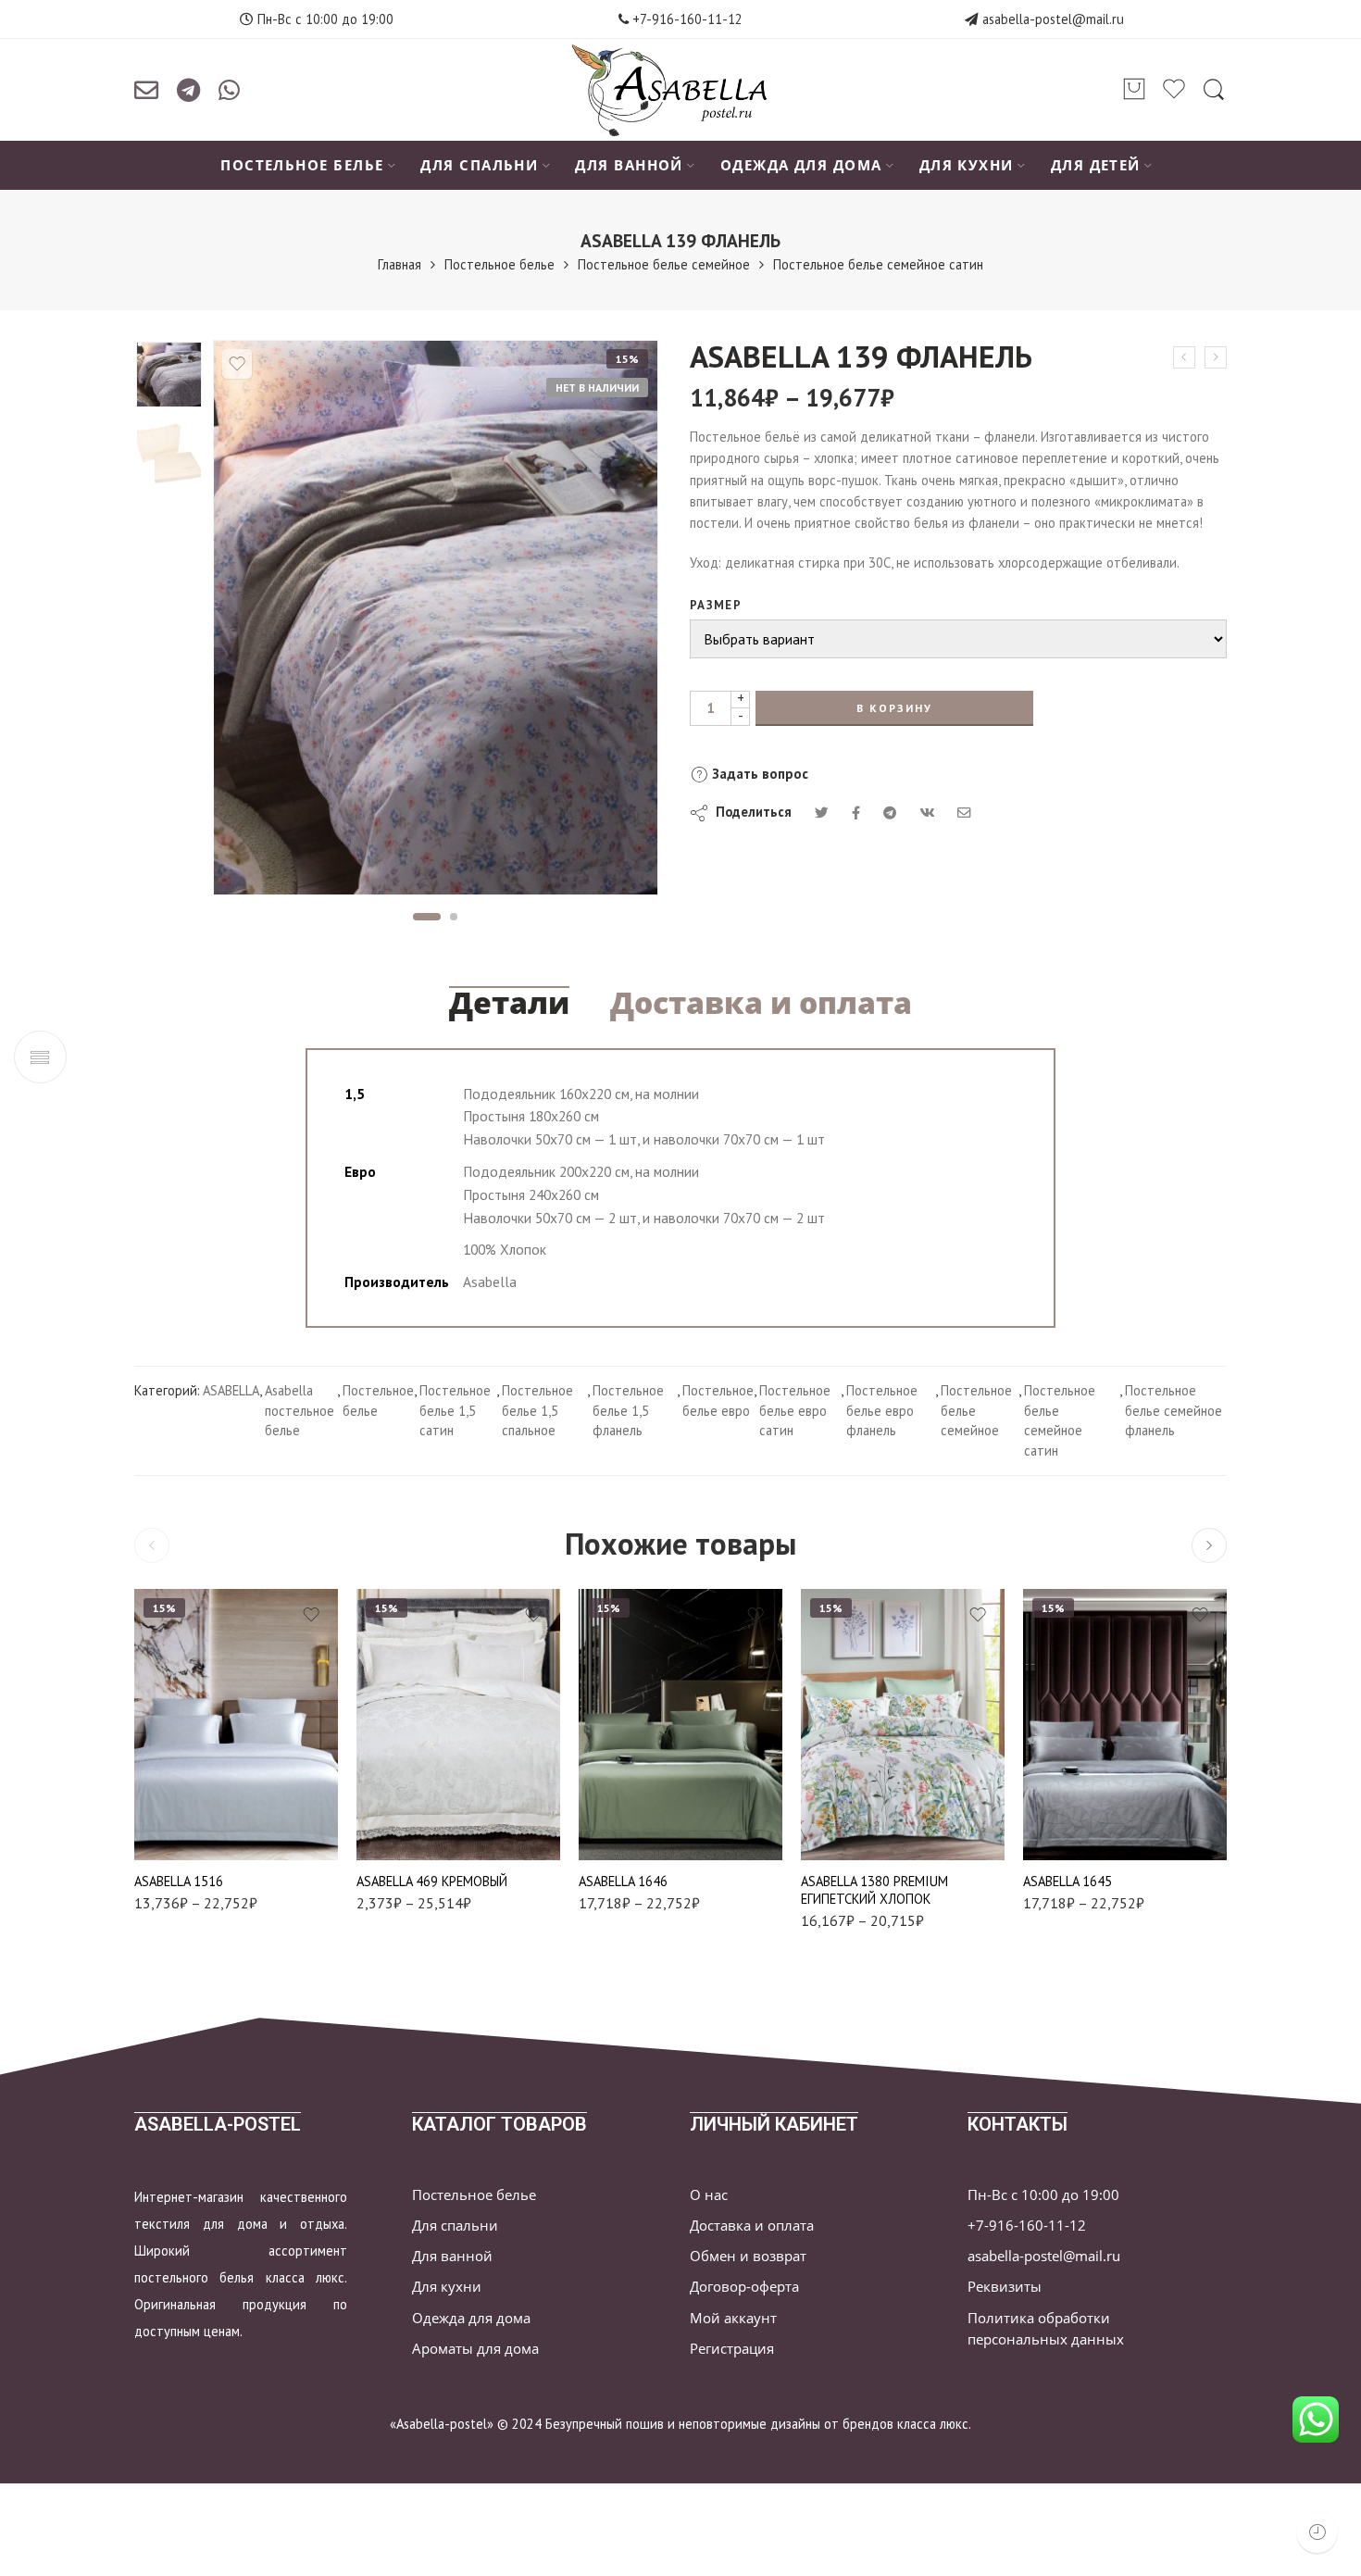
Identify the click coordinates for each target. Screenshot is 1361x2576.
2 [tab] (454, 917)
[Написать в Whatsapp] (229, 90)
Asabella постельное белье (300, 1411)
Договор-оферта (744, 2287)
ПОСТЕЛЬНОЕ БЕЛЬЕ (302, 165)
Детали (509, 1003)
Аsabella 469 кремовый (432, 1881)
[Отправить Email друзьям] (964, 813)
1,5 (185, 1777)
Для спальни (455, 2226)
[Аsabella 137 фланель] (1184, 357)
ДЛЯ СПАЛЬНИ (479, 165)
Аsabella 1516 (179, 1881)
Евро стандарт (852, 1806)
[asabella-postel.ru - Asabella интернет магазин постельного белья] (680, 90)
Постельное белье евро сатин (795, 1411)
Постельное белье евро (718, 1401)
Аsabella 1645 (1068, 1881)
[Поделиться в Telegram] (890, 813)
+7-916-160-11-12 (686, 19)
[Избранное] (237, 364)
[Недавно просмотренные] (1317, 2532)
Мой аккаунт (733, 2318)
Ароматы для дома (475, 2349)
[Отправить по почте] (146, 90)
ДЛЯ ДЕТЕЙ (1096, 165)
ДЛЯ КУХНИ (967, 165)
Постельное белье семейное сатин (878, 264)
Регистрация (732, 2349)
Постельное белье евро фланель (882, 1411)
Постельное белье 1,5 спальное (537, 1411)
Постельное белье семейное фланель (1174, 1411)
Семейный (185, 1834)
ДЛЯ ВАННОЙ (629, 165)
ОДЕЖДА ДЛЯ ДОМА (801, 165)
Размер (716, 605)
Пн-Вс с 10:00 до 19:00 (1043, 2195)
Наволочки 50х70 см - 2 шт (420, 1810)
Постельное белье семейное (664, 264)
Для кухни (447, 2287)
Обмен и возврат (748, 2256)
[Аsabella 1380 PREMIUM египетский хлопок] (903, 1725)
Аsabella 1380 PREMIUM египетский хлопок (874, 1890)
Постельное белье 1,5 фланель (628, 1411)
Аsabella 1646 (623, 1881)
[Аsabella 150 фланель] (1216, 357)
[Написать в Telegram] (188, 90)
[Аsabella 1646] (680, 1725)
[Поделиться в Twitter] (822, 813)
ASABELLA (231, 1390)
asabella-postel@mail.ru (1053, 19)
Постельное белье (499, 264)
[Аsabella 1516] (236, 1725)
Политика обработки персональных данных (1046, 2329)
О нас (709, 2195)
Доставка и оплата (761, 1003)
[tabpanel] (436, 622)
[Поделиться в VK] (856, 813)
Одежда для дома (471, 2318)
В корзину (894, 708)
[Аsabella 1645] (1125, 1725)
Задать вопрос (758, 774)
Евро (185, 1806)
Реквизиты (1005, 2287)
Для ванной (452, 2256)
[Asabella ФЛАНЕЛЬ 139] (169, 375)
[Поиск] (1214, 90)
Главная (400, 264)
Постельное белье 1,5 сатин (455, 1411)
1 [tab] (426, 917)
